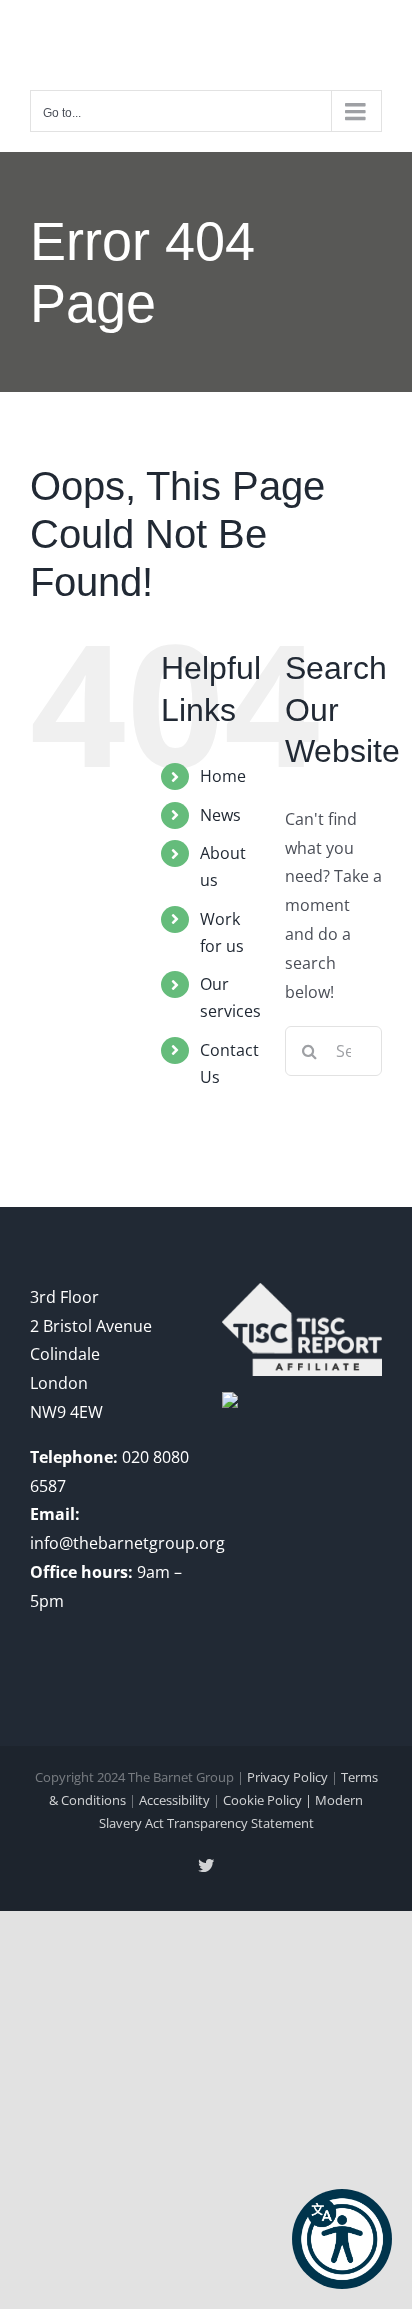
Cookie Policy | (269, 1800)
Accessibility (174, 1800)
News (220, 815)
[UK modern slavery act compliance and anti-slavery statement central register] (302, 1297)
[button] (342, 2239)
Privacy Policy (287, 1777)
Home (223, 776)
